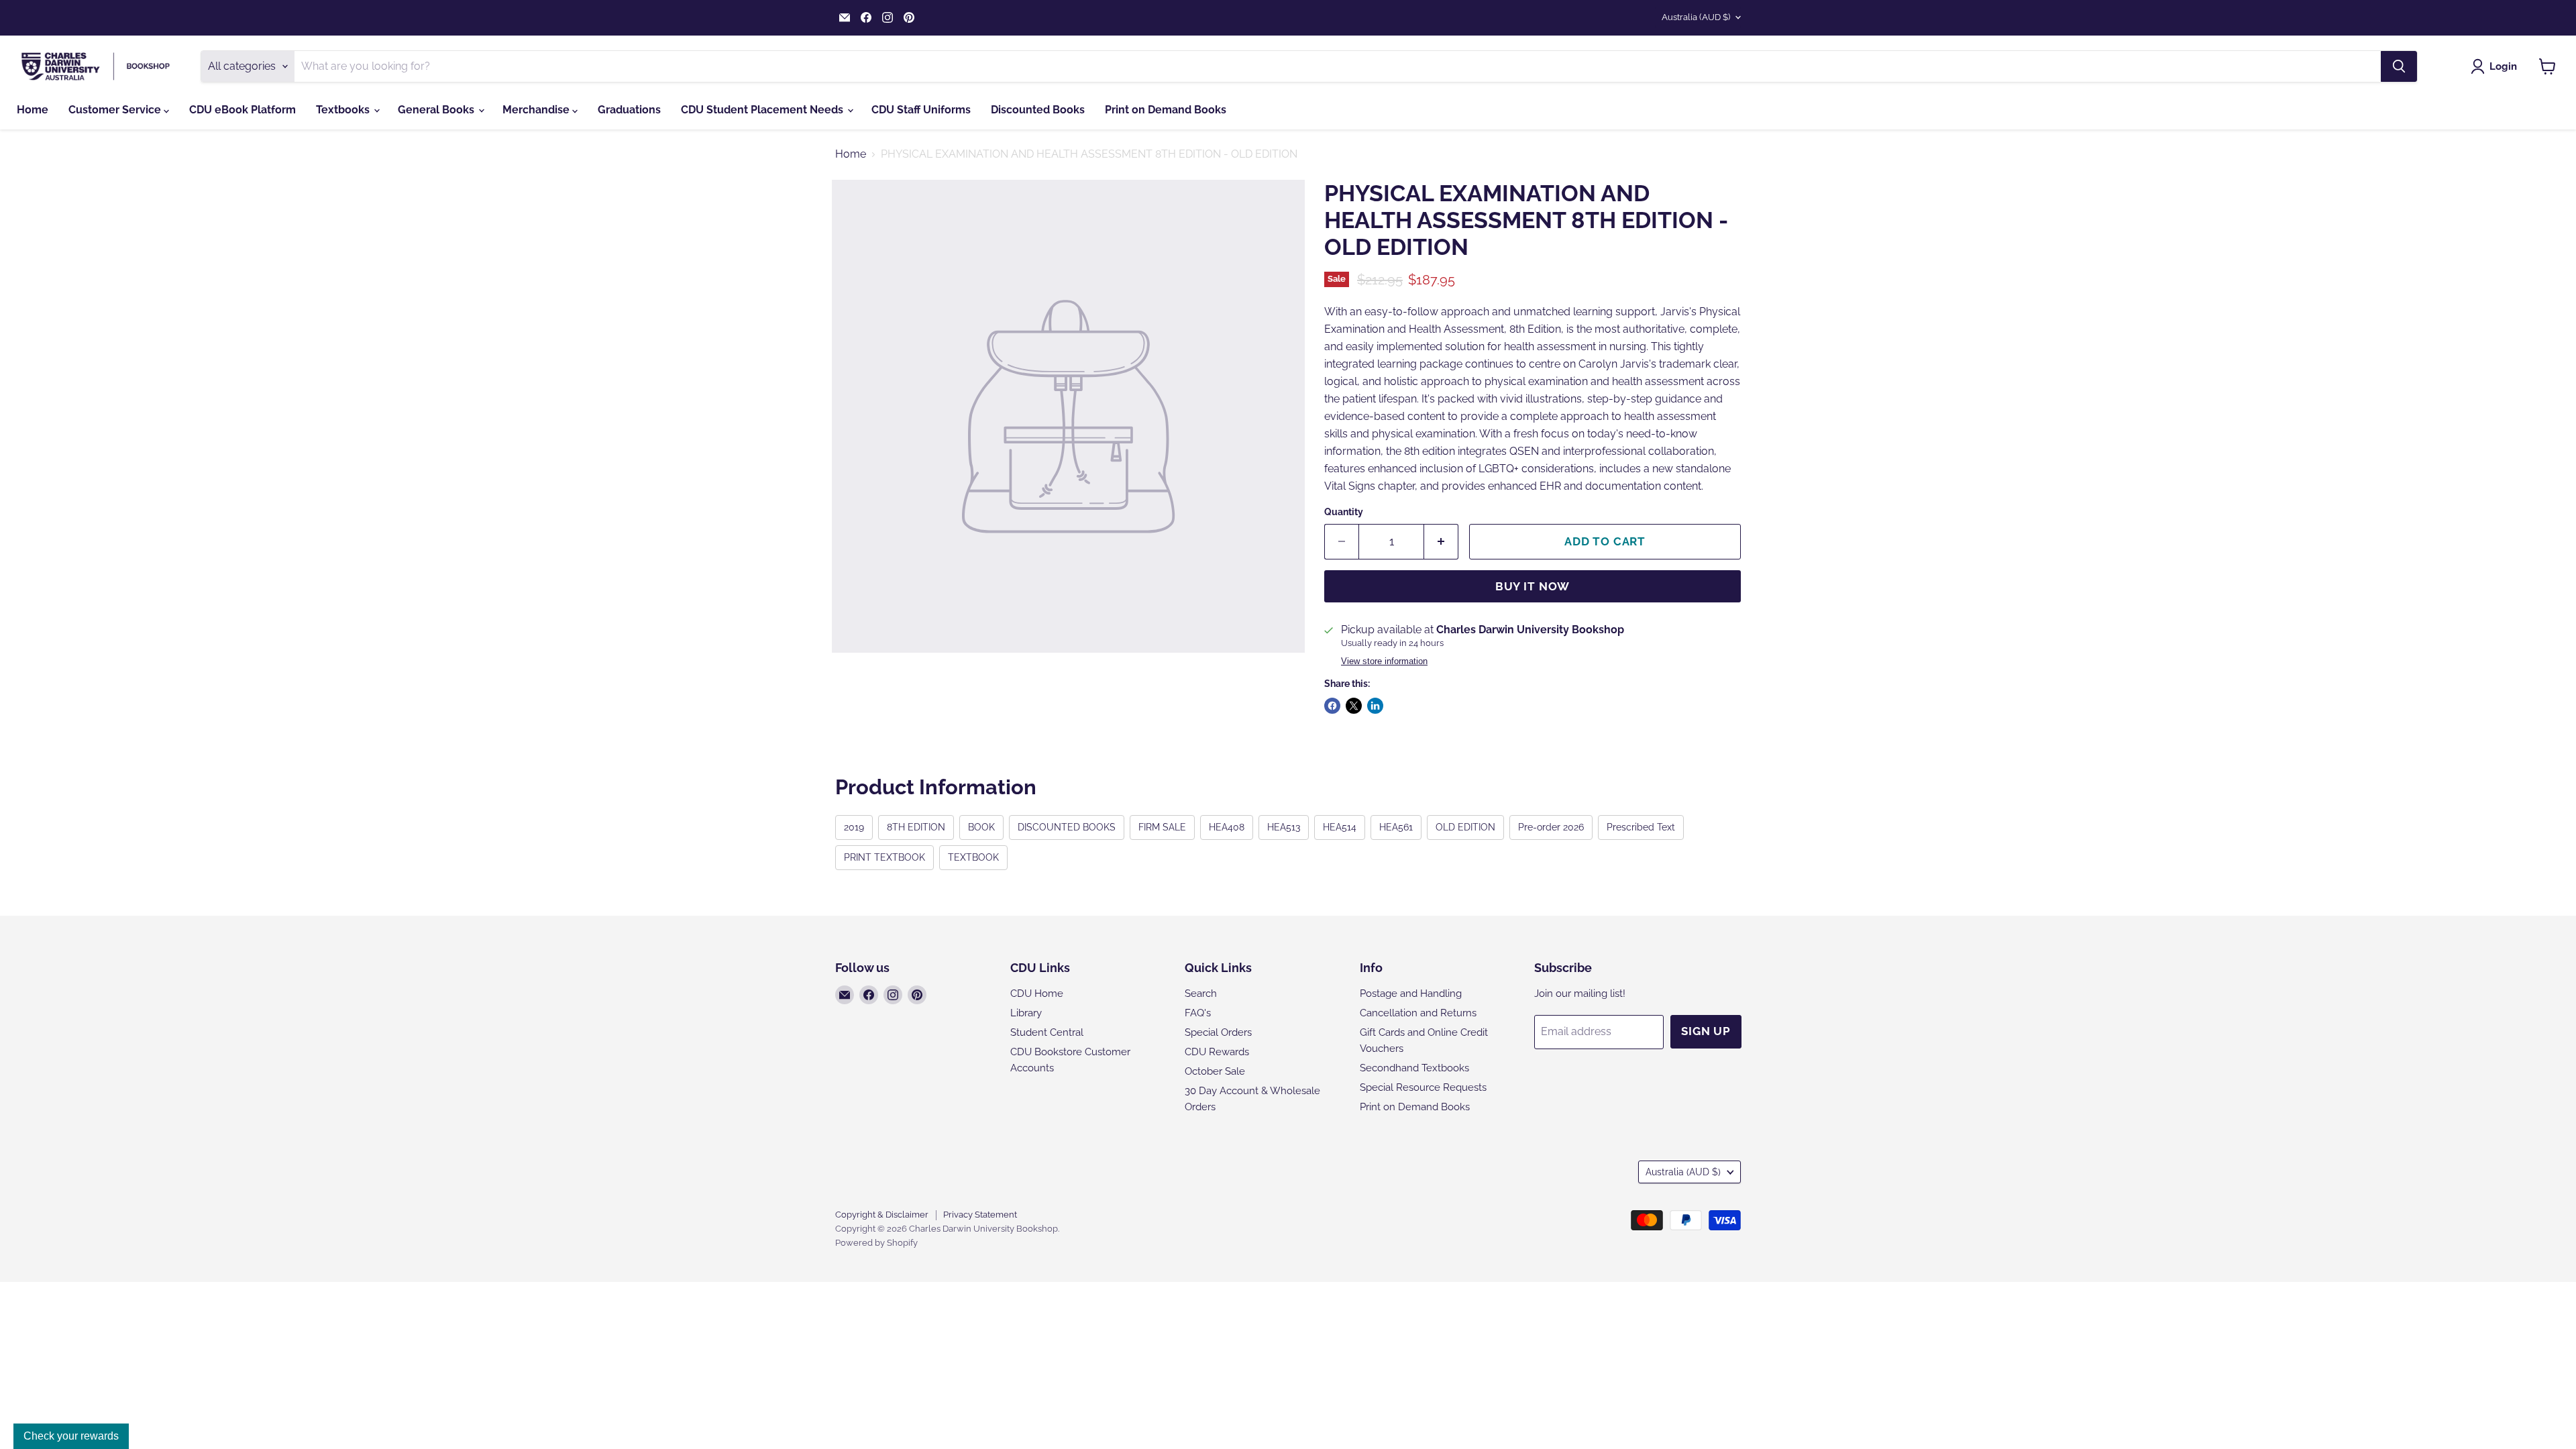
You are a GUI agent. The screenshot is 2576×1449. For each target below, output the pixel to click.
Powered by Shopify (876, 1243)
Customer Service (116, 110)
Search (1201, 994)
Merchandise (537, 110)
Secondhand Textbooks (1414, 1068)
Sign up (1706, 1031)
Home (33, 110)
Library (1026, 1013)
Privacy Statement (980, 1215)
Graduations (629, 110)
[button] (2497, 66)
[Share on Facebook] (1332, 706)
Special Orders (1218, 1032)
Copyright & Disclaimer (882, 1215)
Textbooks (344, 110)
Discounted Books (1038, 110)
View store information (1384, 661)
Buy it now (1533, 586)
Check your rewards (71, 1436)
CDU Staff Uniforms (921, 110)
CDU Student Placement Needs (763, 110)
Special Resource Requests (1423, 1087)
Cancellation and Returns (1418, 1013)
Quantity (1344, 512)
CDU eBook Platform (243, 110)
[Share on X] (1354, 706)
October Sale (1215, 1071)
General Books (437, 110)
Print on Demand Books (1166, 110)
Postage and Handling (1411, 994)
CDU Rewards (1217, 1052)
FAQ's (1198, 1013)
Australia (1696, 17)
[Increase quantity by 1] (1441, 542)
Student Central (1047, 1032)
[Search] (2399, 66)
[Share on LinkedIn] (1375, 706)
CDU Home (1037, 994)
